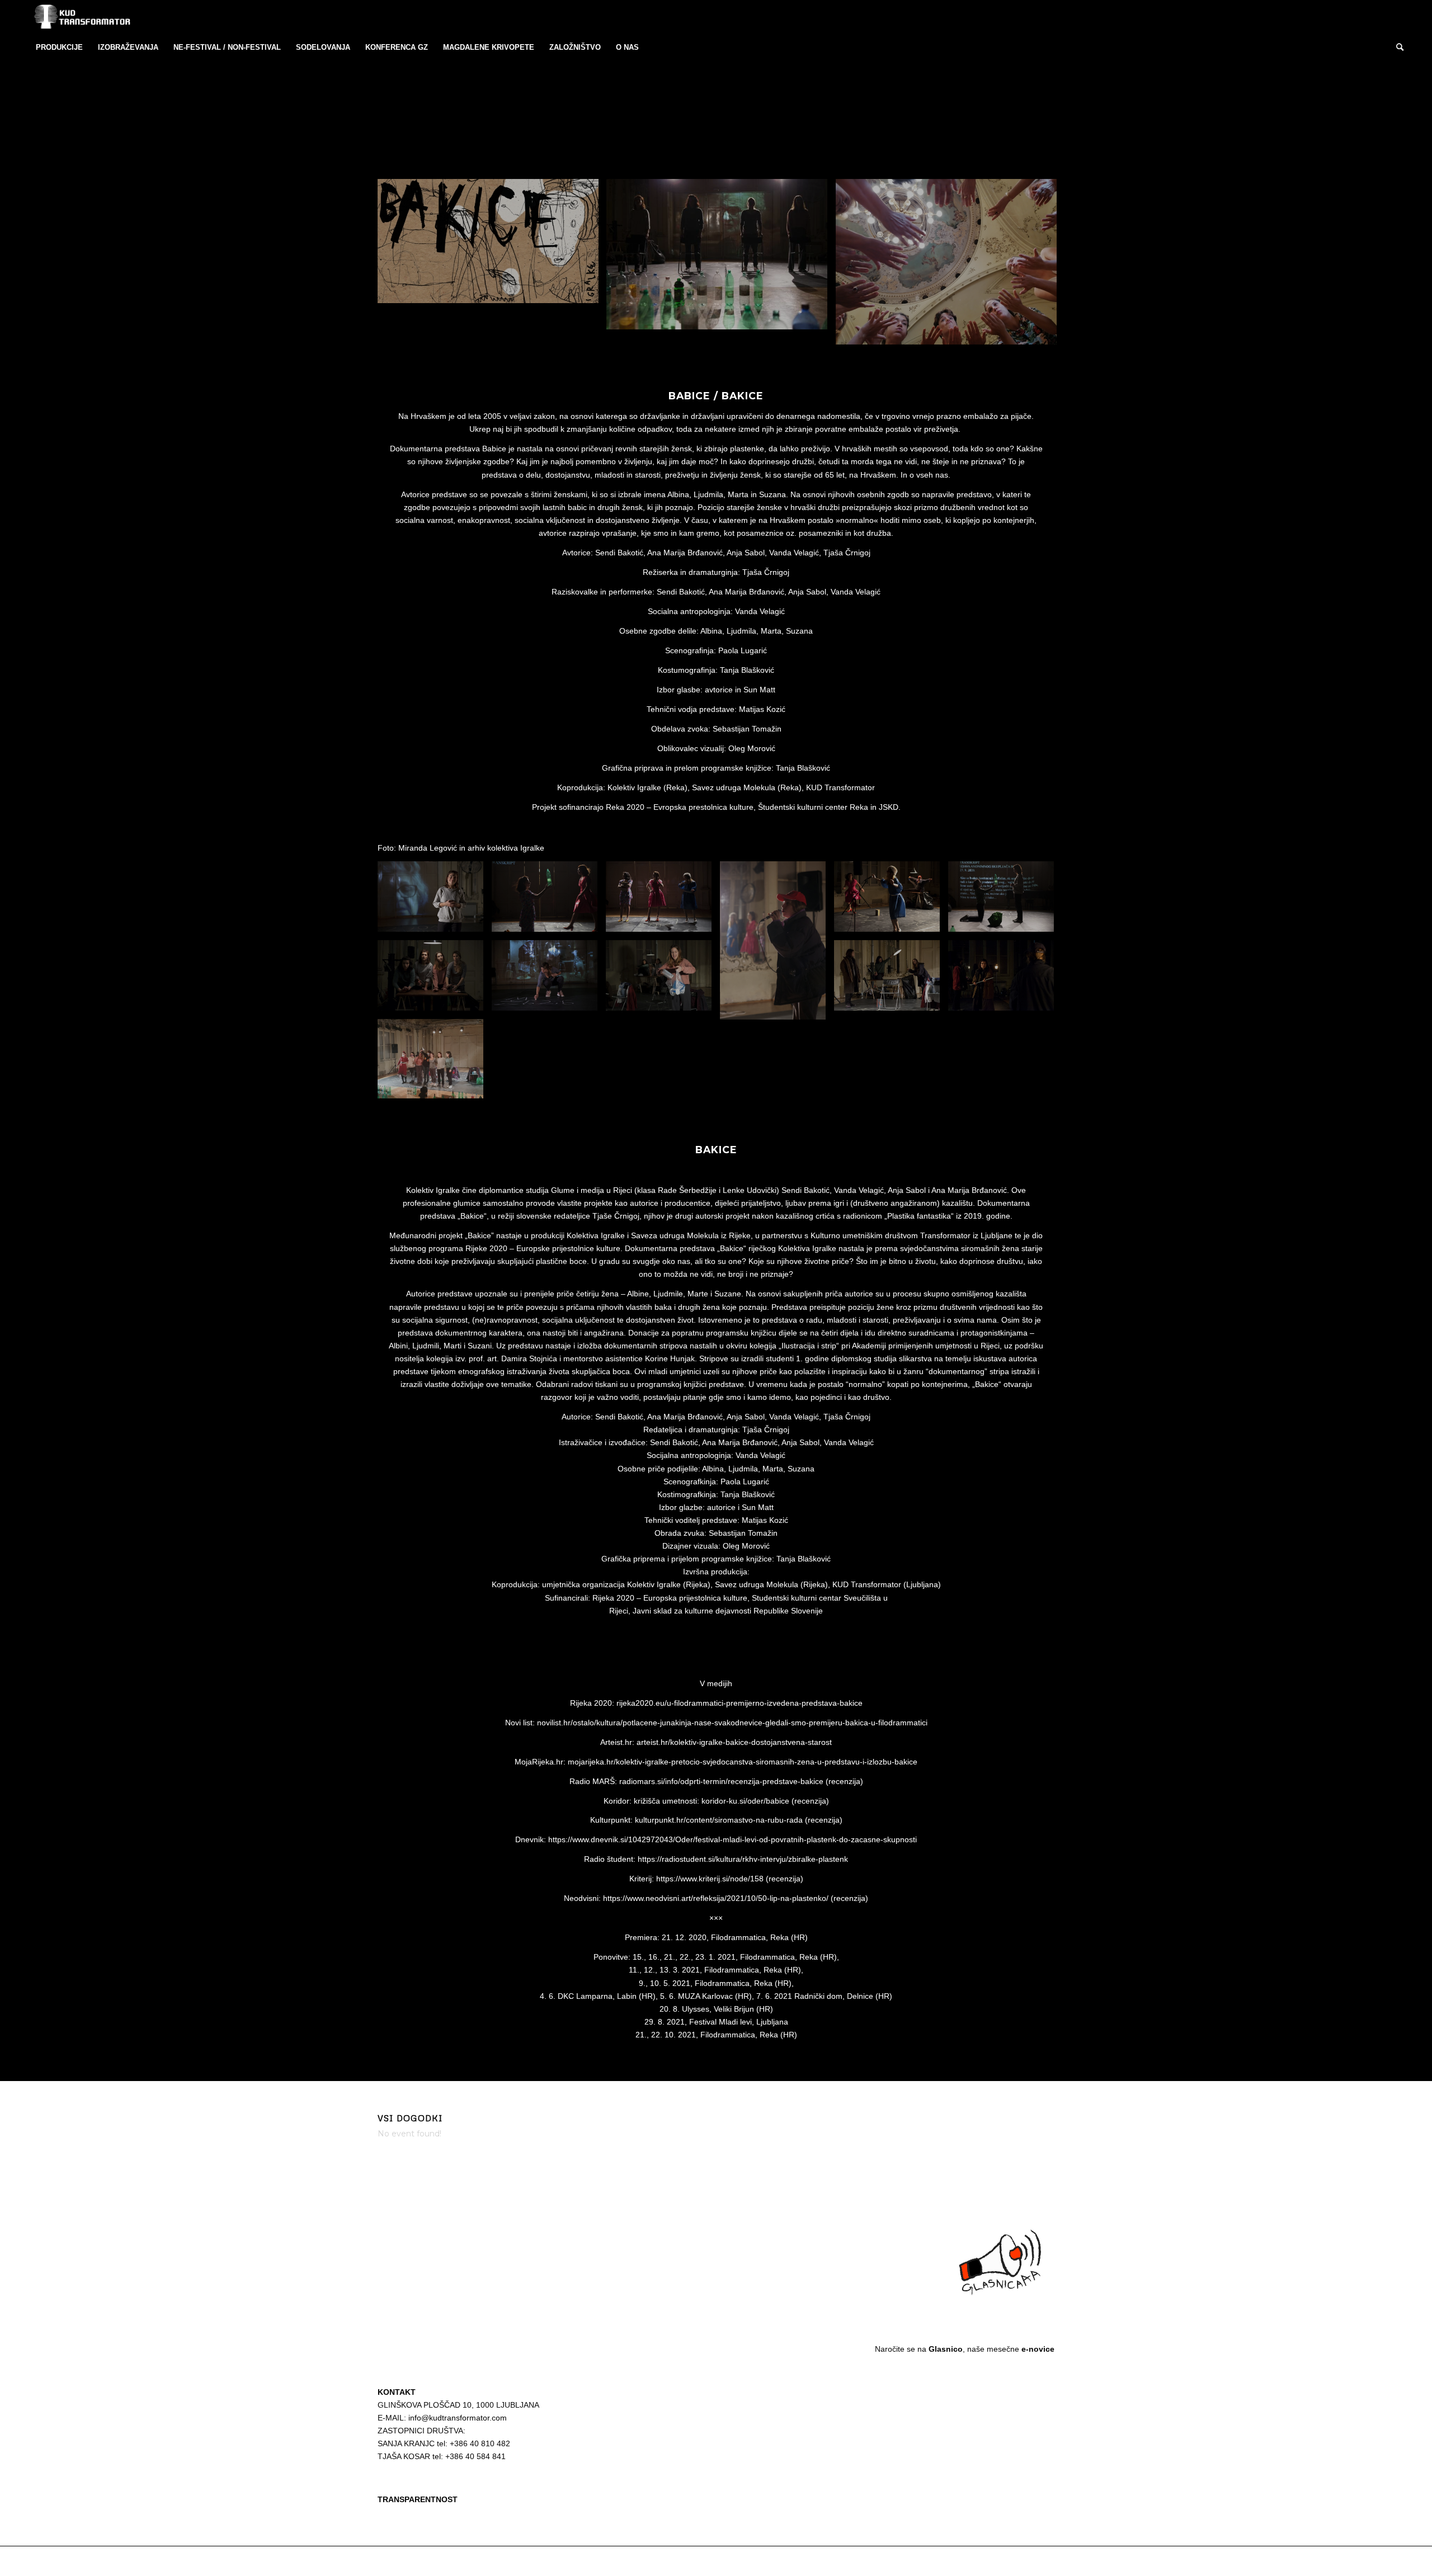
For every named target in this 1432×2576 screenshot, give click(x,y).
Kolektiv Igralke (634, 787)
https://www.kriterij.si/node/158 (710, 1879)
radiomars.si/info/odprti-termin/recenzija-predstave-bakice (721, 1781)
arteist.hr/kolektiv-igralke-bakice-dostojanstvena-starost (734, 1742)
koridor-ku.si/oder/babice (745, 1801)
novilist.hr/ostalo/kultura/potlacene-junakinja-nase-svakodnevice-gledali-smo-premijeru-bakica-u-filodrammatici (732, 1723)
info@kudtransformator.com (458, 2418)
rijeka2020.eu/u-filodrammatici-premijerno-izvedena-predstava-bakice (739, 1703)
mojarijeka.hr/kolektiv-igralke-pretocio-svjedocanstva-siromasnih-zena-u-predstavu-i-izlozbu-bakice (743, 1762)
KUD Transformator (442, 2561)
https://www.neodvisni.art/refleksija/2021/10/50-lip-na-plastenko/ (716, 1898)
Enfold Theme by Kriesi (506, 2561)
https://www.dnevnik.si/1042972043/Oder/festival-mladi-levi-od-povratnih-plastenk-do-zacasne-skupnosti (733, 1839)
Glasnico (946, 2349)
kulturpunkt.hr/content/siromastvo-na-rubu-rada (719, 1820)
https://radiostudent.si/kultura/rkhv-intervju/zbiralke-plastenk (743, 1859)
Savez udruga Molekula (734, 787)
